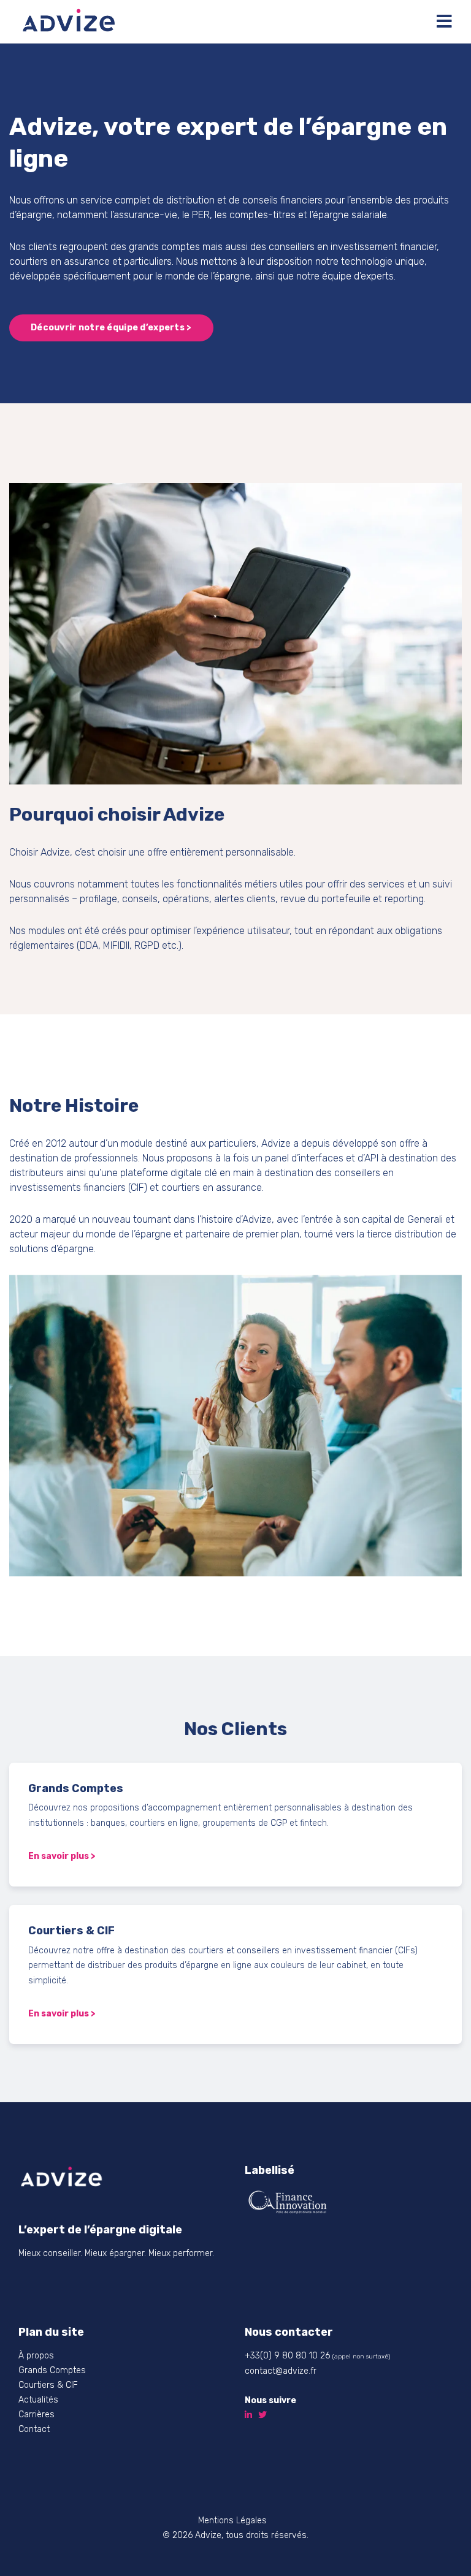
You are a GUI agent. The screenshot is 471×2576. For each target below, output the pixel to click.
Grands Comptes (52, 2370)
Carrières (36, 2415)
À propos (36, 2356)
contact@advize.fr (281, 2371)
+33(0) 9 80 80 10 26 (287, 2356)
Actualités (38, 2400)
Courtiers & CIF (48, 2385)
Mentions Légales (232, 2521)
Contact (34, 2429)
